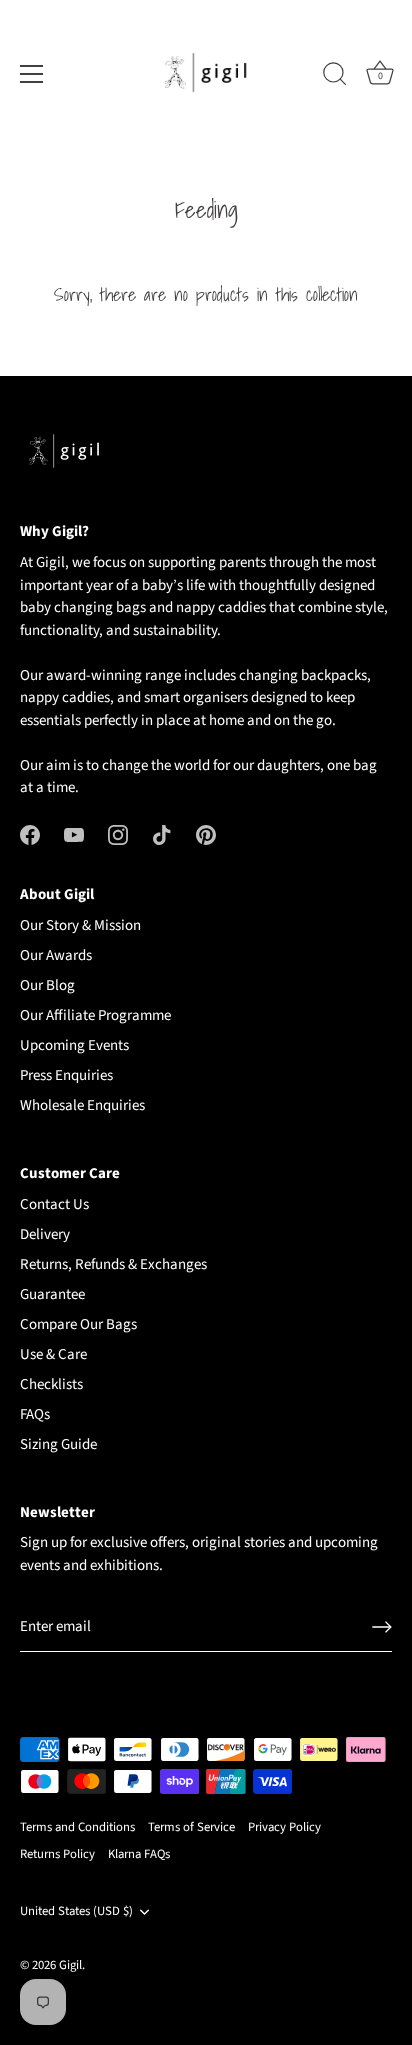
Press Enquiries (66, 1075)
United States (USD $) (76, 1912)
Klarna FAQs (139, 1854)
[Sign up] (382, 1627)
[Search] (335, 77)
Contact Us (54, 1204)
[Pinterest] (206, 834)
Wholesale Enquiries (82, 1105)
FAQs (35, 1414)
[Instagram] (118, 834)
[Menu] (32, 74)
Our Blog (47, 985)
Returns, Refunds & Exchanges (113, 1264)
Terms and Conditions (77, 1827)
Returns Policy (57, 1854)
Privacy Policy (284, 1827)
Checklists (51, 1384)
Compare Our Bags (78, 1324)
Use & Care (53, 1354)
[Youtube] (74, 834)
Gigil (70, 1965)
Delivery (45, 1234)
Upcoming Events (74, 1045)
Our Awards (56, 955)
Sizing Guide (58, 1444)
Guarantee (52, 1294)
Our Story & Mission (80, 925)
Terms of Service (191, 1827)
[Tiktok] (162, 834)
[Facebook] (30, 834)
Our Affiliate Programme (95, 1015)
